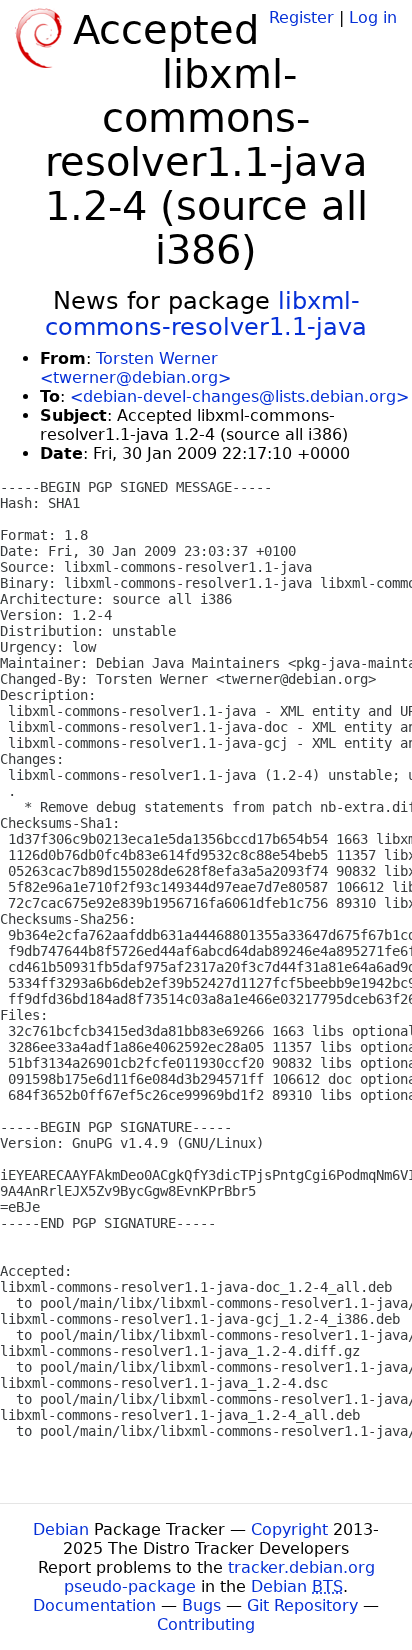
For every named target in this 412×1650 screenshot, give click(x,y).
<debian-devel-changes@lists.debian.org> (239, 396)
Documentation (94, 1605)
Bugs (201, 1605)
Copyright (289, 1529)
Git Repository (302, 1605)
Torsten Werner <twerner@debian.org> (135, 368)
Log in (373, 17)
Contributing (206, 1624)
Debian (61, 1529)
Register (301, 17)
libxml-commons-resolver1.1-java (206, 314)
